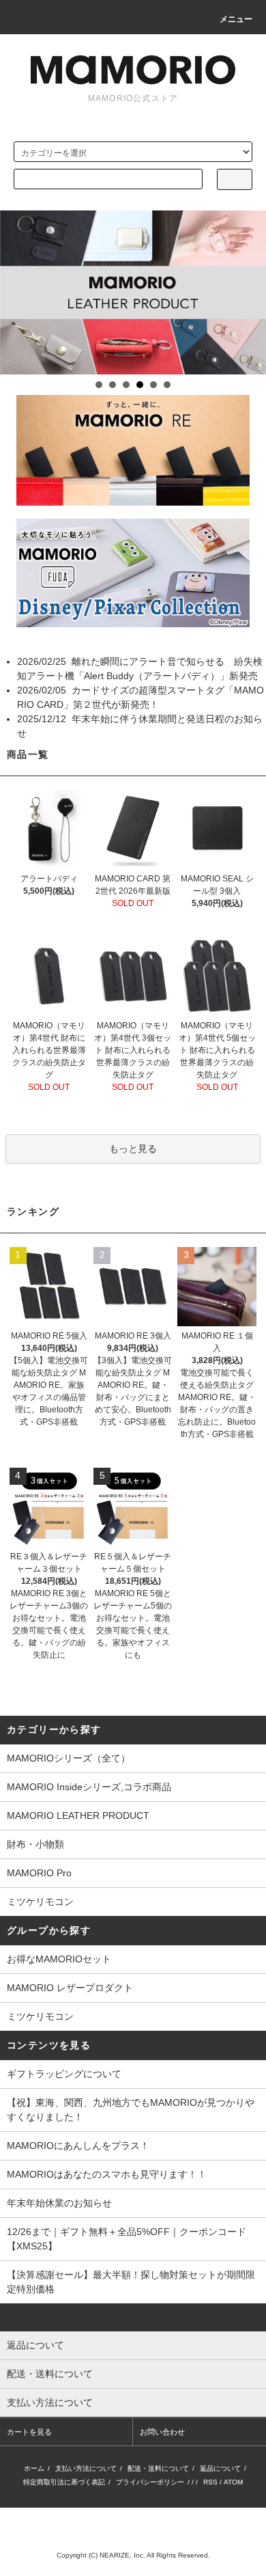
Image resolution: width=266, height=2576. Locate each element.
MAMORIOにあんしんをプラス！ (78, 2146)
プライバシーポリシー (150, 2482)
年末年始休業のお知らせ (59, 2203)
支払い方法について (86, 2468)
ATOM (233, 2482)
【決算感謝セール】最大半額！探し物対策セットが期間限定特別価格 (131, 2282)
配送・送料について (158, 2468)
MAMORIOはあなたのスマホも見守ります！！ (107, 2174)
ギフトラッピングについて (64, 2074)
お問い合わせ (162, 2432)
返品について (220, 2468)
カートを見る (29, 2432)
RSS (210, 2482)
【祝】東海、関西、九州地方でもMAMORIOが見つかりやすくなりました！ (131, 2110)
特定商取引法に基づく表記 (64, 2482)
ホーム (34, 2468)
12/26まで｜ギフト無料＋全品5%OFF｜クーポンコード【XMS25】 (127, 2239)
